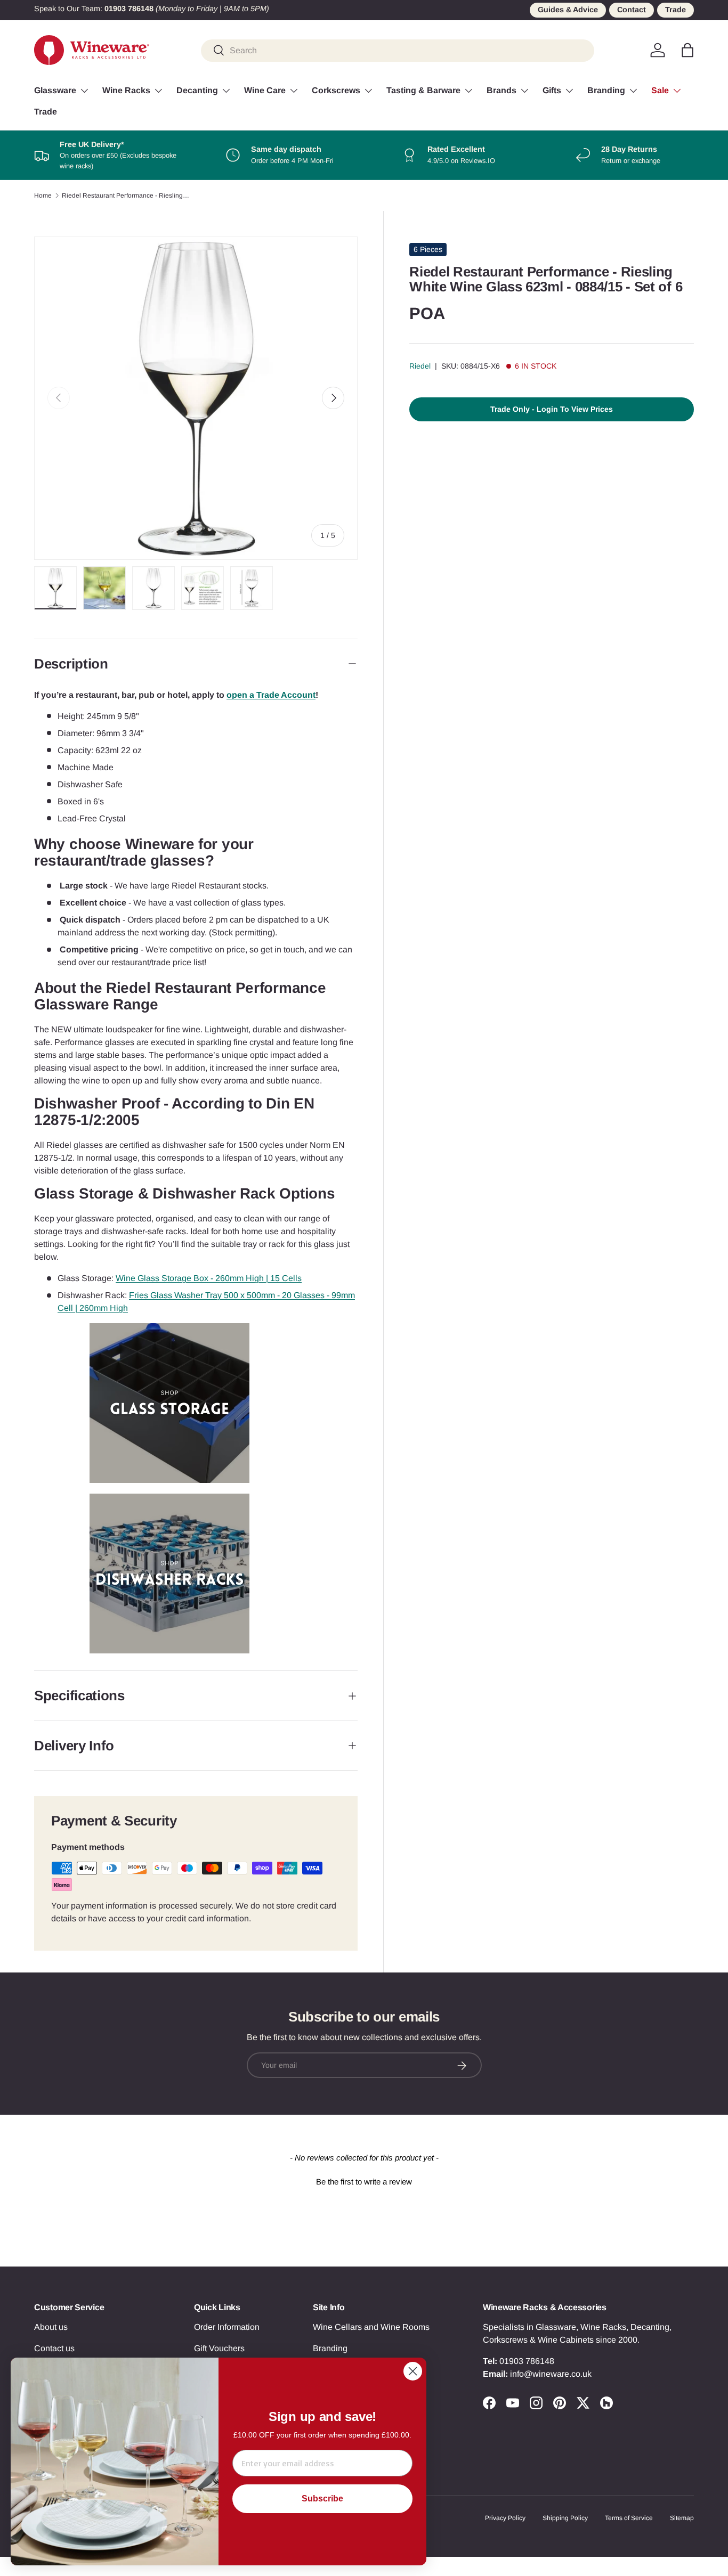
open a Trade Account (271, 695)
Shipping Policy (565, 2518)
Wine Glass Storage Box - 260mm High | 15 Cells (209, 1278)
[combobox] (398, 50)
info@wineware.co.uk (551, 2374)
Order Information (227, 2327)
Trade (676, 10)
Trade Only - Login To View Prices (552, 409)
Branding (606, 90)
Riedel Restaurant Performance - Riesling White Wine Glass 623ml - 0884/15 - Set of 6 (126, 195)
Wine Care (265, 90)
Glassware (55, 90)
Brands (501, 90)
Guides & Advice (568, 10)
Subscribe (322, 2498)
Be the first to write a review (364, 2182)
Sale (660, 90)
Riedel (420, 366)
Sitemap (682, 2518)
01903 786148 (527, 2361)
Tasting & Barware (423, 90)
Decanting (197, 90)
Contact (632, 10)
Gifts (552, 90)
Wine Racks (126, 90)
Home (43, 195)
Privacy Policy (505, 2518)
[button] (687, 50)
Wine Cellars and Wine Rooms (371, 2327)
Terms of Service (629, 2518)
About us (51, 2327)
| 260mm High (102, 1308)
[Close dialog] (413, 2371)
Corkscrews (336, 90)
